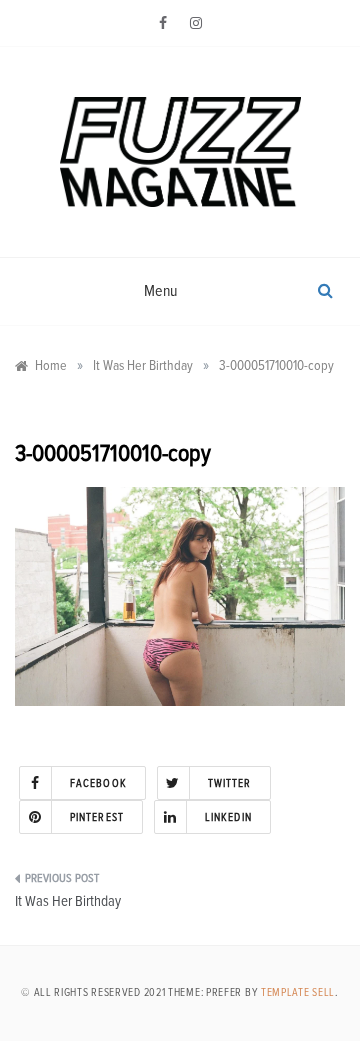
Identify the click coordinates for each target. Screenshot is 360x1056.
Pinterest (97, 817)
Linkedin (228, 817)
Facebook (98, 783)
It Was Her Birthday (68, 901)
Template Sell (298, 992)
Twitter (230, 783)
